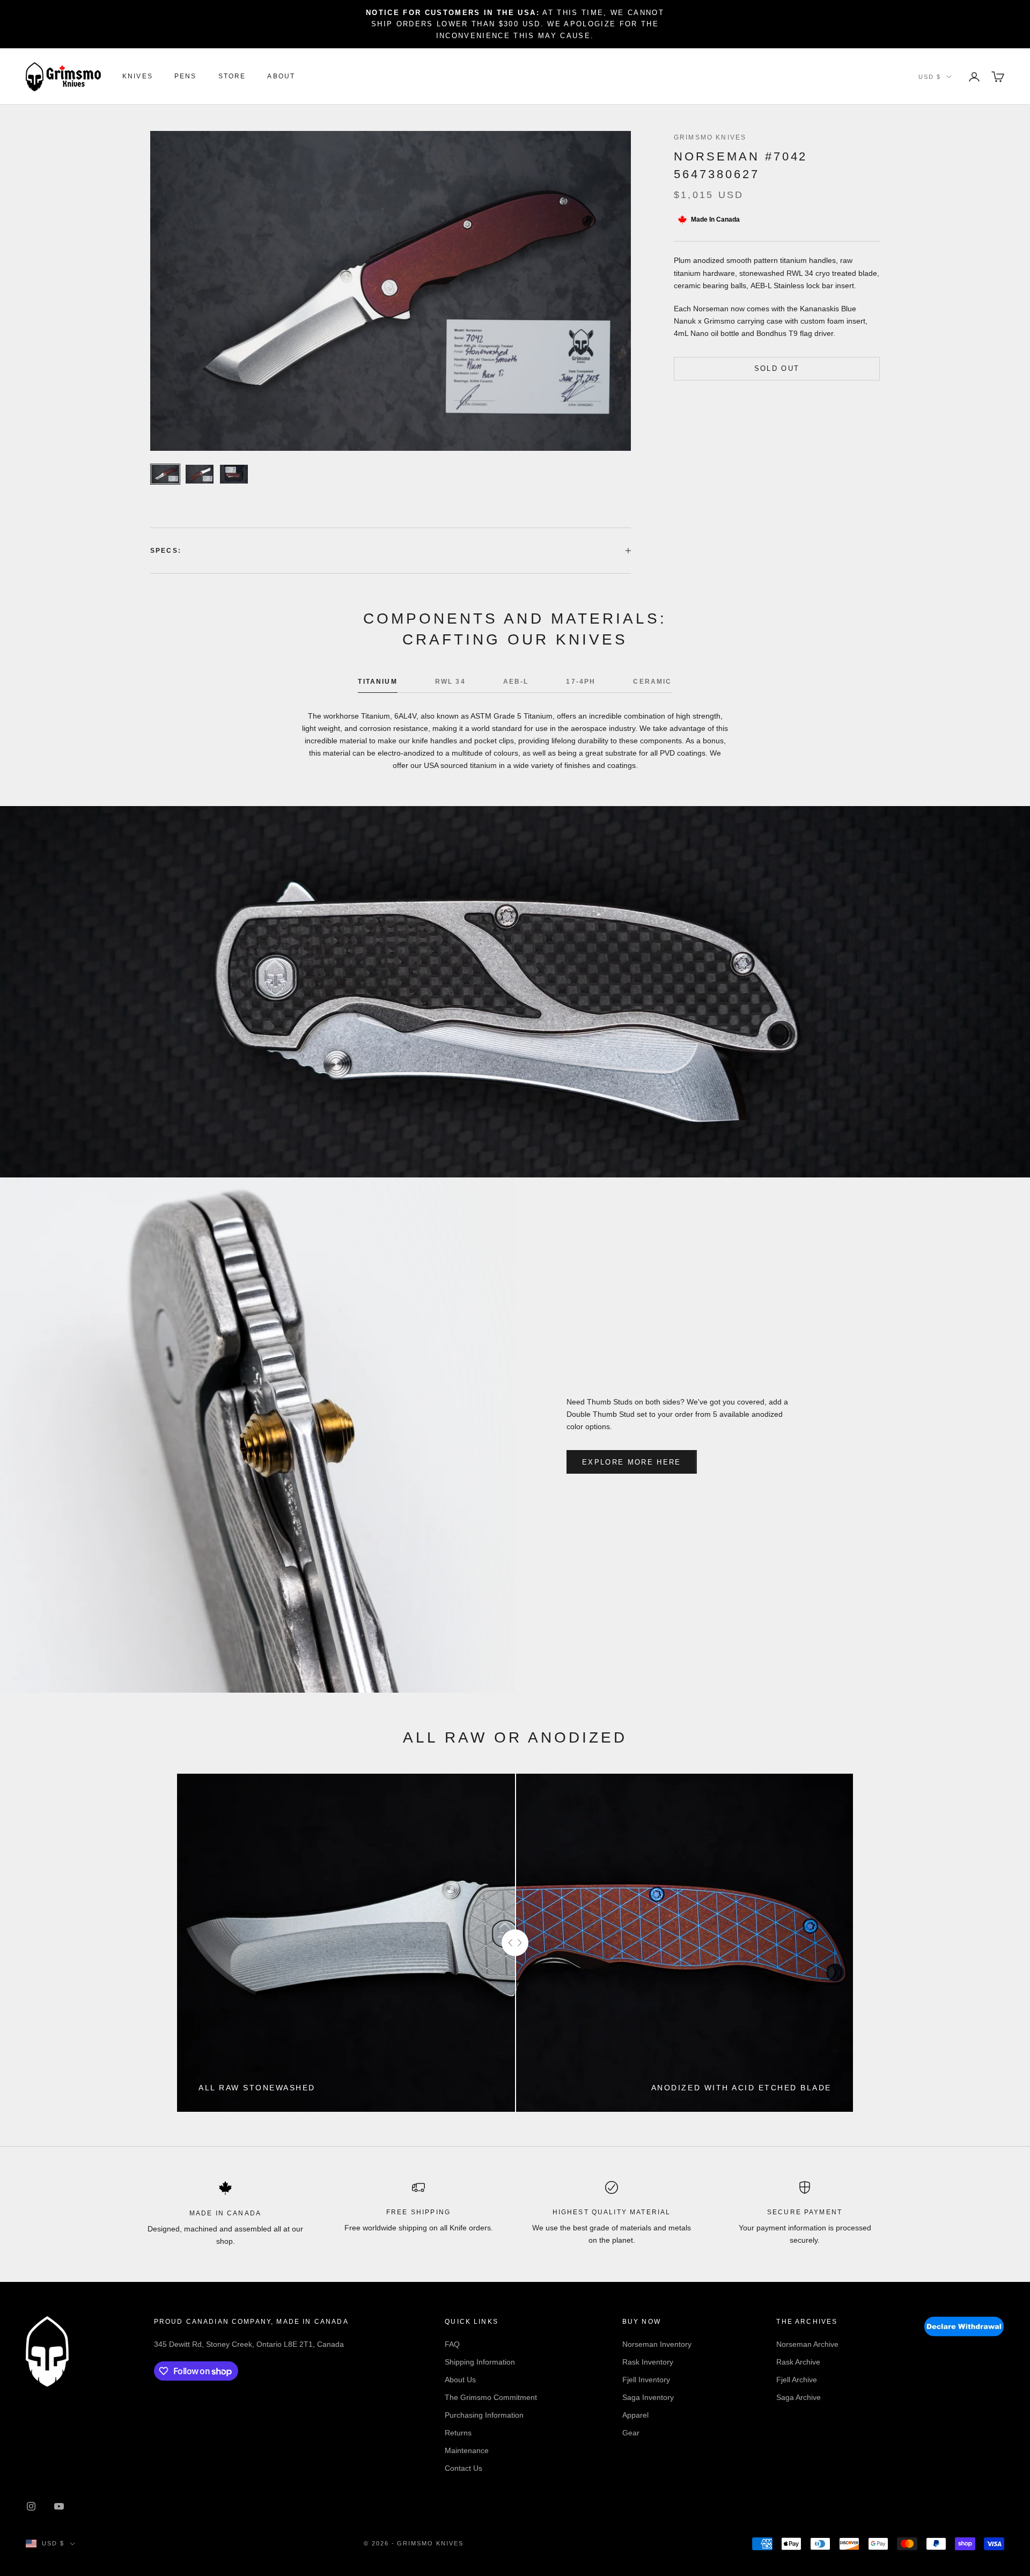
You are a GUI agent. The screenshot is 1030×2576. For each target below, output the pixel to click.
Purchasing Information (484, 2415)
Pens (186, 77)
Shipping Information (480, 2362)
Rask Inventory (648, 2362)
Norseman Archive (807, 2344)
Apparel (635, 2415)
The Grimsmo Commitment (491, 2397)
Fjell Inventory (646, 2380)
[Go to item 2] (200, 474)
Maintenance (467, 2450)
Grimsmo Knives (710, 137)
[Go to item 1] (165, 474)
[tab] (377, 684)
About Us (460, 2380)
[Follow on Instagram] (31, 2506)
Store (232, 77)
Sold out (777, 368)
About (281, 77)
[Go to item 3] (234, 474)
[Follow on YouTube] (59, 2506)
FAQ (452, 2344)
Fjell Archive (797, 2380)
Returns (458, 2433)
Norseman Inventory (657, 2344)
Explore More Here (632, 1462)
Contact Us (464, 2468)
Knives (138, 77)
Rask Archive (798, 2362)
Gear (631, 2433)
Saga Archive (799, 2397)
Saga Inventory (648, 2397)
